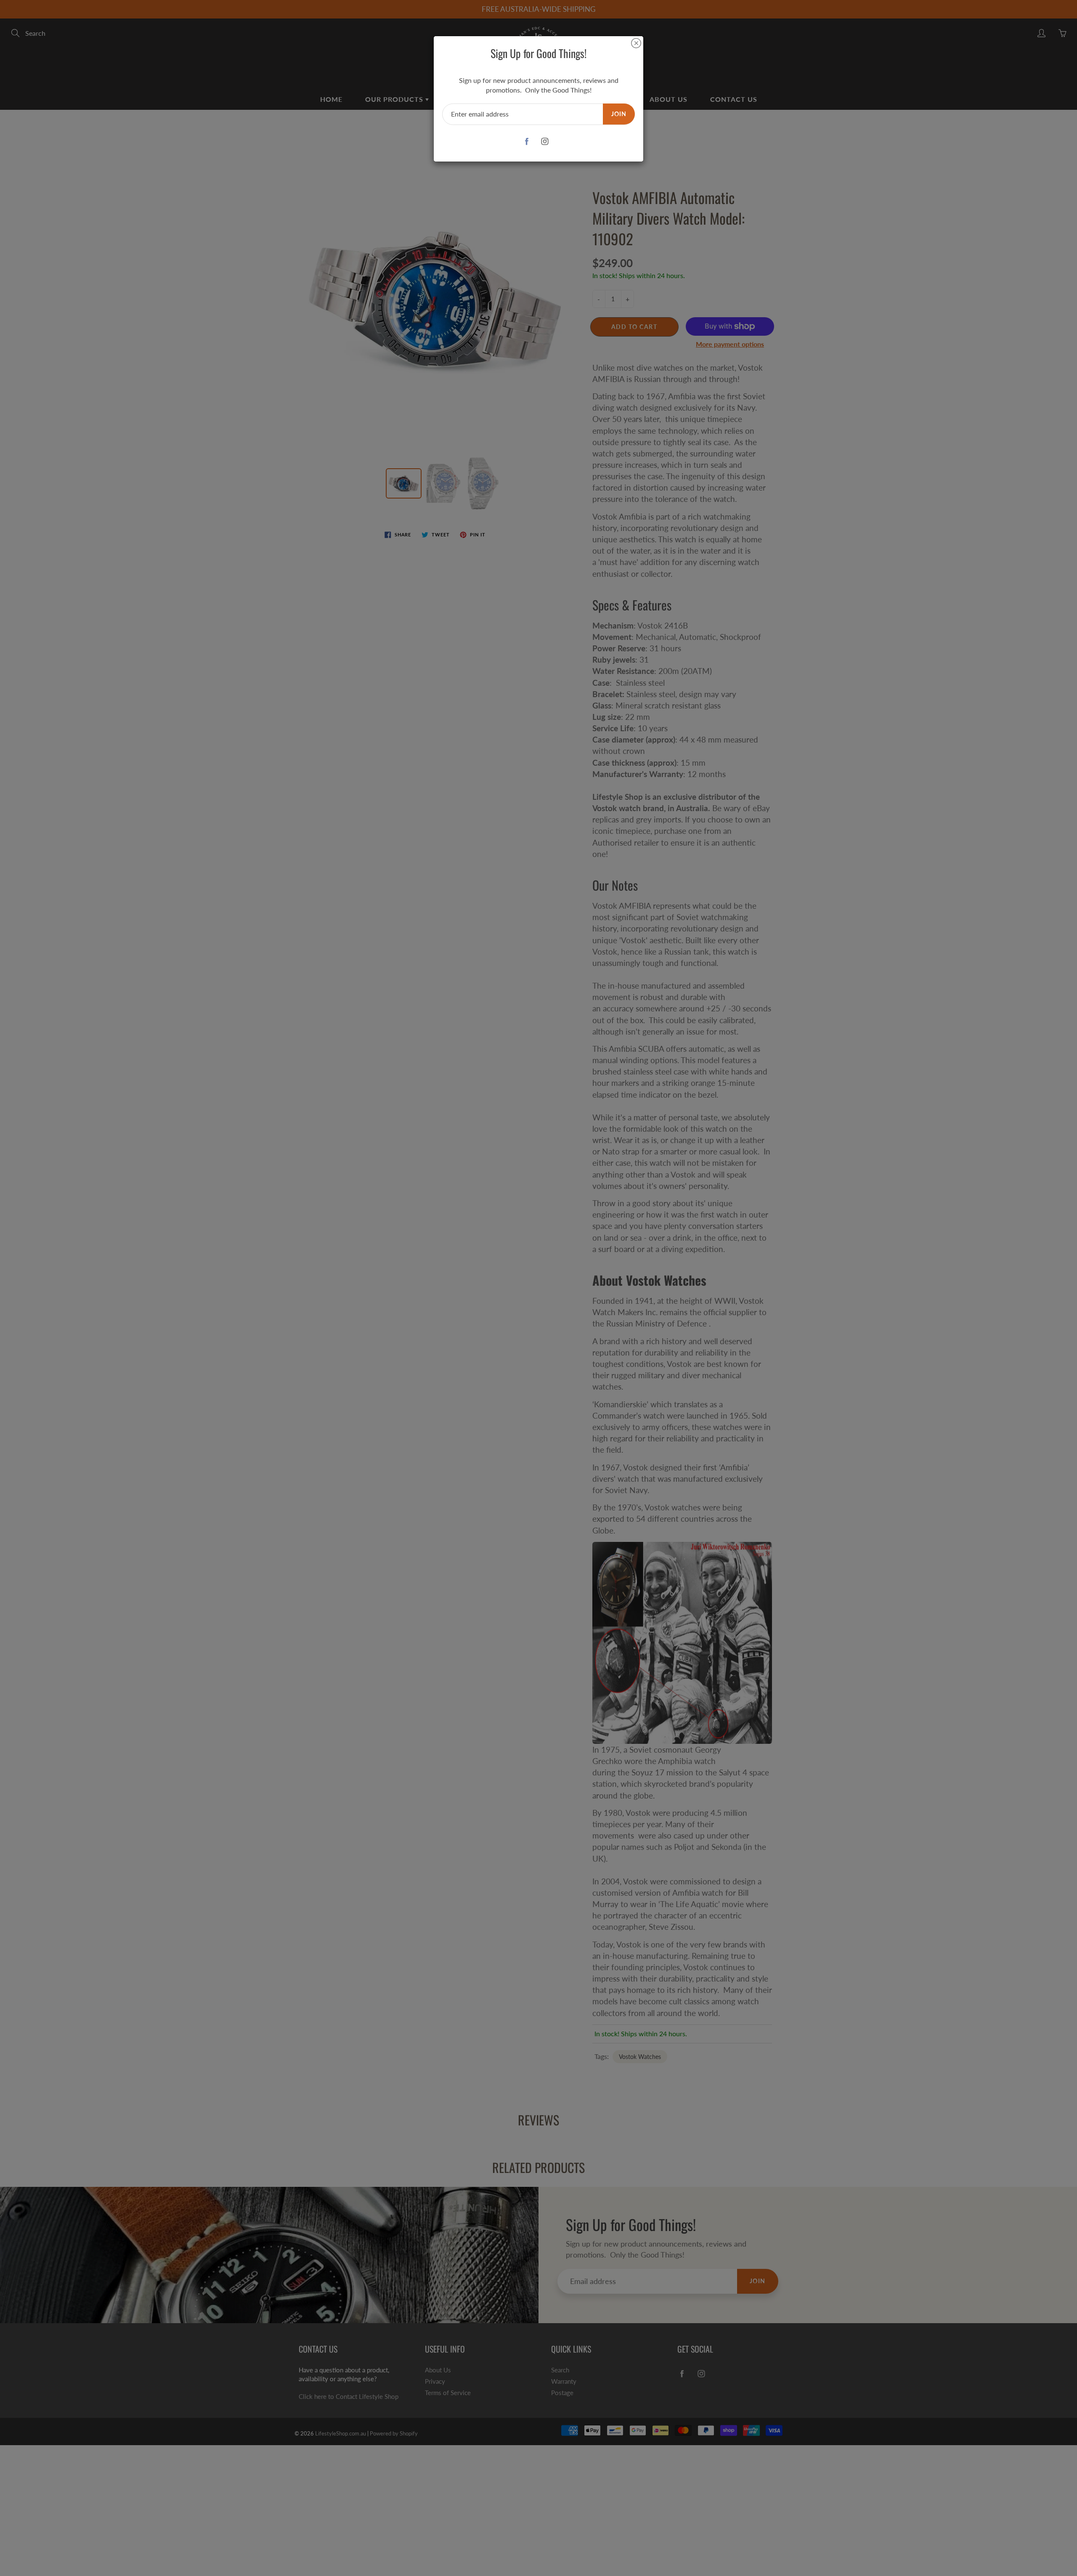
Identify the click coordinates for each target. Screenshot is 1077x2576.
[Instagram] (545, 142)
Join (619, 114)
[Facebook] (527, 142)
